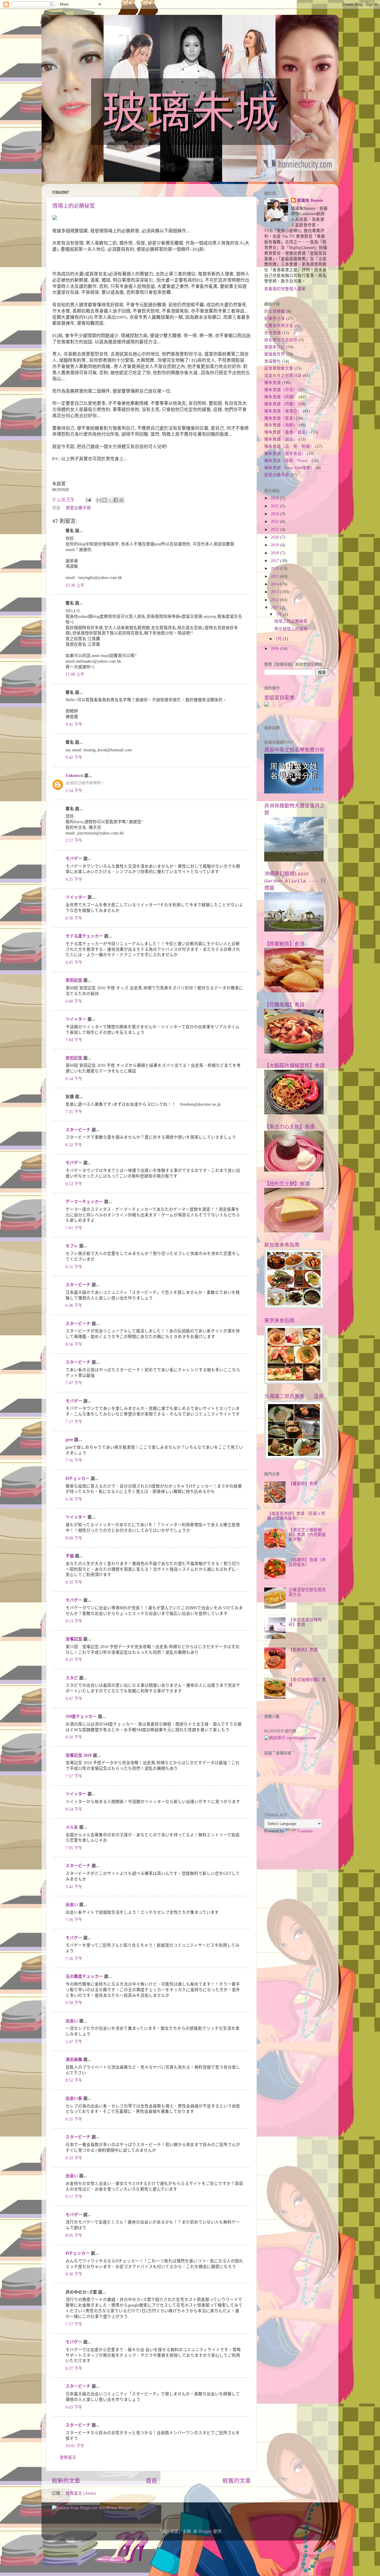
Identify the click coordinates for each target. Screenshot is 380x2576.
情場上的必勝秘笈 (74, 206)
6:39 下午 (74, 2003)
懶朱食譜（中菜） (281, 390)
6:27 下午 (74, 2368)
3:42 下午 (74, 1887)
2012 (275, 600)
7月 (279, 614)
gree (69, 1440)
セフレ (72, 1246)
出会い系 (74, 2098)
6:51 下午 (74, 1267)
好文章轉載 (275, 311)
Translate (305, 1831)
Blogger (205, 2531)
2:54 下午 (74, 791)
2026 (275, 498)
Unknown (74, 776)
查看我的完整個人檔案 (285, 289)
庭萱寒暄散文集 (279, 368)
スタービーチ (78, 1130)
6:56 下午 (74, 918)
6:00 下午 (74, 1001)
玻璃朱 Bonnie (310, 200)
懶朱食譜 (273, 383)
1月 (279, 639)
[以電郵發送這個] (99, 500)
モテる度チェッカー (84, 936)
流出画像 (74, 2060)
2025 (275, 506)
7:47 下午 (74, 1383)
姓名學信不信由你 (281, 340)
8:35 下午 (74, 1582)
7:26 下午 (74, 1959)
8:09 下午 (74, 1538)
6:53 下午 (74, 1184)
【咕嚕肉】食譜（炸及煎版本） (307, 1562)
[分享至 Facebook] (116, 500)
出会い (72, 1905)
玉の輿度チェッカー (84, 1976)
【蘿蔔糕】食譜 (303, 1484)
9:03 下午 (74, 2407)
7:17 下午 (74, 1422)
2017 (275, 561)
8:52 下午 (74, 2080)
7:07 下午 (74, 1228)
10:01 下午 (75, 2446)
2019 (275, 545)
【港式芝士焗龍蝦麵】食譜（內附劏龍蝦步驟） (307, 1535)
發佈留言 (68, 2457)
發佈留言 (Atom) (81, 2493)
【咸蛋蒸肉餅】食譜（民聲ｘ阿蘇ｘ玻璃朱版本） (296, 1516)
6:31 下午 (74, 2119)
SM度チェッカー (81, 1716)
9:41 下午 (74, 724)
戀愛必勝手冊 (78, 508)
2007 (275, 608)
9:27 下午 (74, 1660)
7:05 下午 (74, 1848)
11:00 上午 (75, 674)
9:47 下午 (74, 1699)
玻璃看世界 (275, 354)
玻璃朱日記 (275, 347)
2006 (275, 649)
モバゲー (74, 859)
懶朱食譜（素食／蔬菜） (287, 432)
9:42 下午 (74, 757)
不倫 (70, 1556)
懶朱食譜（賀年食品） (285, 454)
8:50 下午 (74, 1737)
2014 (275, 584)
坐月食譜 (273, 333)
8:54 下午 (74, 1809)
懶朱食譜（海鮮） (281, 425)
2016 (275, 568)
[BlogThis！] (104, 500)
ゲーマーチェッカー (84, 1202)
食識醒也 (273, 361)
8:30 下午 (74, 2274)
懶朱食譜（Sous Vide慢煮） (289, 468)
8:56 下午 (74, 1344)
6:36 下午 (74, 1306)
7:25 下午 (74, 1112)
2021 (275, 530)
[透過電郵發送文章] (88, 500)
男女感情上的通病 (291, 629)
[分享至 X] (110, 500)
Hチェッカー (78, 1479)
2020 (275, 537)
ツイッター (76, 897)
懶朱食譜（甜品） (281, 439)
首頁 (151, 2481)
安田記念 (74, 980)
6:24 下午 (74, 1079)
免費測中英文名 (279, 326)
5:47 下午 (74, 2042)
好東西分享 (275, 319)
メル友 (72, 1827)
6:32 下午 (74, 1145)
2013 (275, 592)
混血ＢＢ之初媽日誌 (283, 376)
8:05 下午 (74, 2235)
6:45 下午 (74, 962)
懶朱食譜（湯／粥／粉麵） (289, 446)
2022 (275, 522)
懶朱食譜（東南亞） (283, 411)
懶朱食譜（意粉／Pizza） (287, 461)
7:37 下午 (74, 1776)
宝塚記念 (74, 1639)
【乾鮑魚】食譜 (303, 1650)
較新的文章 (66, 2481)
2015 (275, 576)
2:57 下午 (74, 841)
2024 (275, 514)
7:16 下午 (74, 1460)
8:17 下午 (74, 2197)
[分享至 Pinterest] (121, 500)
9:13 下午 (74, 1621)
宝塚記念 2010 (79, 1755)
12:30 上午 (75, 585)
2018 (275, 553)
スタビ (72, 1678)
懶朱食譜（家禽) (280, 418)
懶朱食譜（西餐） (281, 404)
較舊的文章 (237, 2481)
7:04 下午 (74, 1040)
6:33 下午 (74, 2158)
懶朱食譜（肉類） (281, 397)
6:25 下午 (74, 879)
